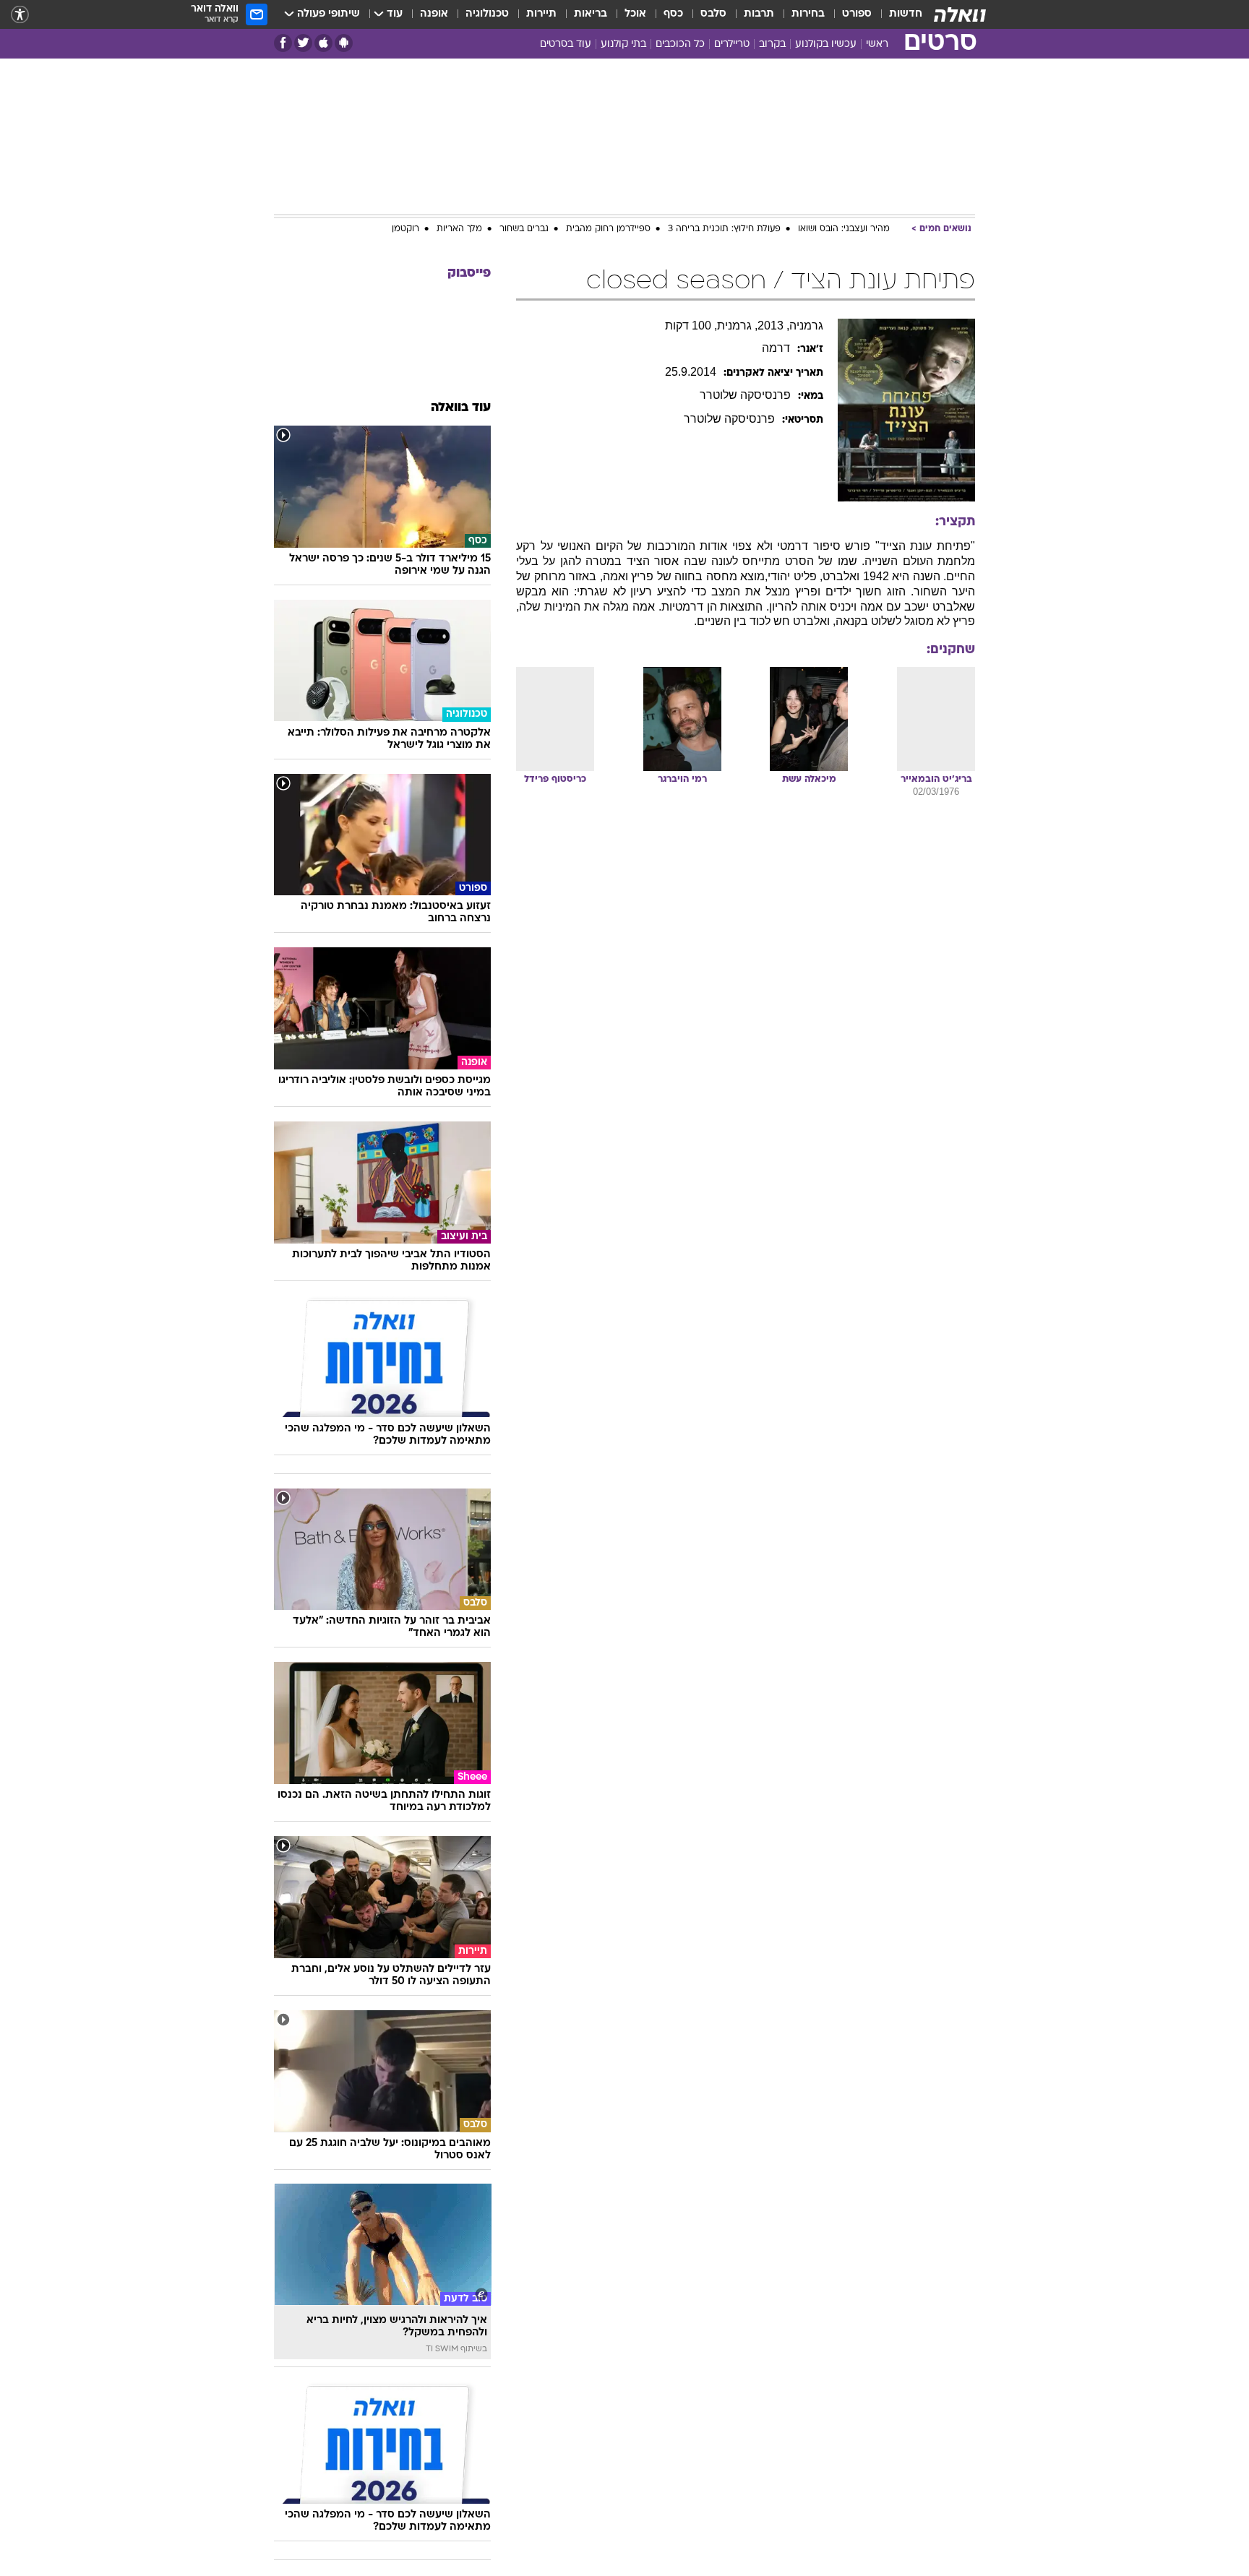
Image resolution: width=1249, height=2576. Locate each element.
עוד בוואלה (461, 408)
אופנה (434, 14)
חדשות (906, 14)
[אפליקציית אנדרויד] (344, 43)
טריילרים (732, 44)
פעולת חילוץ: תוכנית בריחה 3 (724, 229)
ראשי (877, 44)
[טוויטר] (303, 43)
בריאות (591, 14)
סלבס (713, 14)
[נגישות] (20, 15)
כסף (673, 14)
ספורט (857, 14)
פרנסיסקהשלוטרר (745, 395)
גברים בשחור (524, 229)
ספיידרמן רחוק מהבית (608, 229)
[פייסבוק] (283, 43)
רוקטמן (405, 229)
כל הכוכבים (680, 44)
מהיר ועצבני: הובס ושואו (844, 229)
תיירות (541, 14)
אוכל (635, 14)
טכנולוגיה (487, 14)
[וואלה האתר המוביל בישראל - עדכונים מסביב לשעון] (960, 14)
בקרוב (772, 44)
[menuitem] (897, 14)
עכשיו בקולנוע (826, 44)
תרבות (759, 14)
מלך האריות (459, 229)
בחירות (808, 14)
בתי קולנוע (623, 44)
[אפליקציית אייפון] (323, 43)
